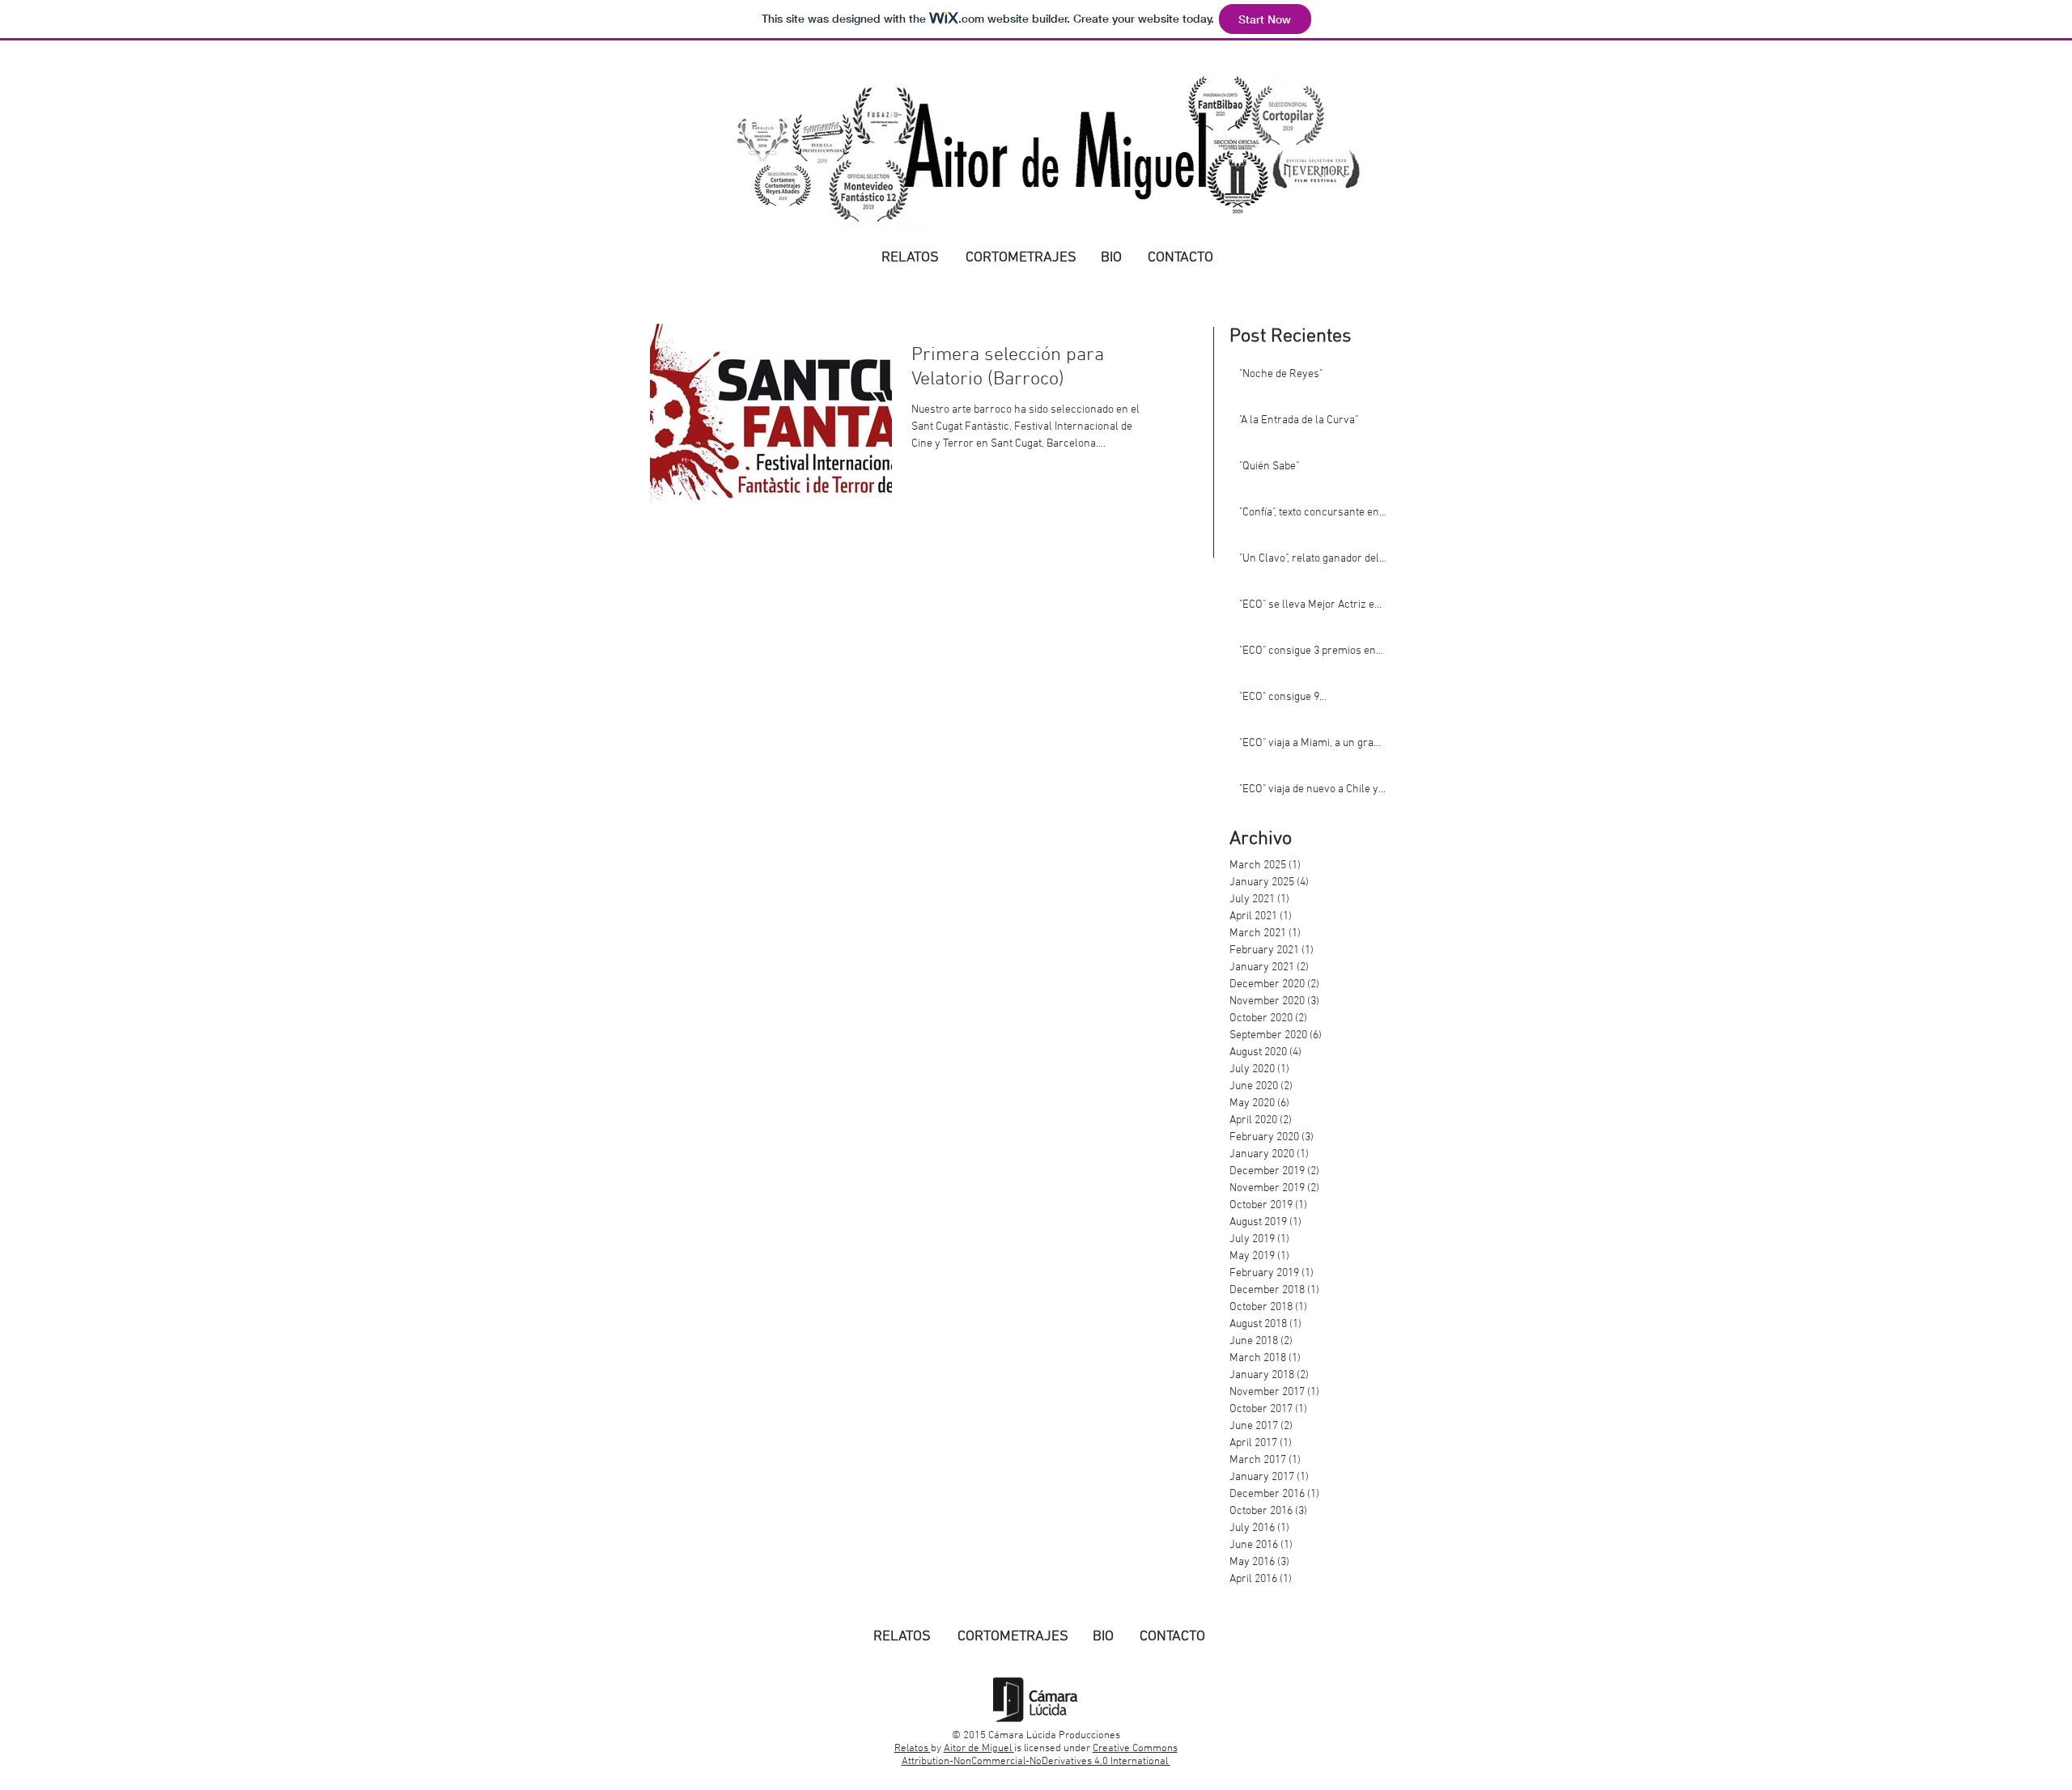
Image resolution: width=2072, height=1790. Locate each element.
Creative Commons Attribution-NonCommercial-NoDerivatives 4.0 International (1040, 1755)
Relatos (913, 1749)
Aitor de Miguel (979, 1749)
